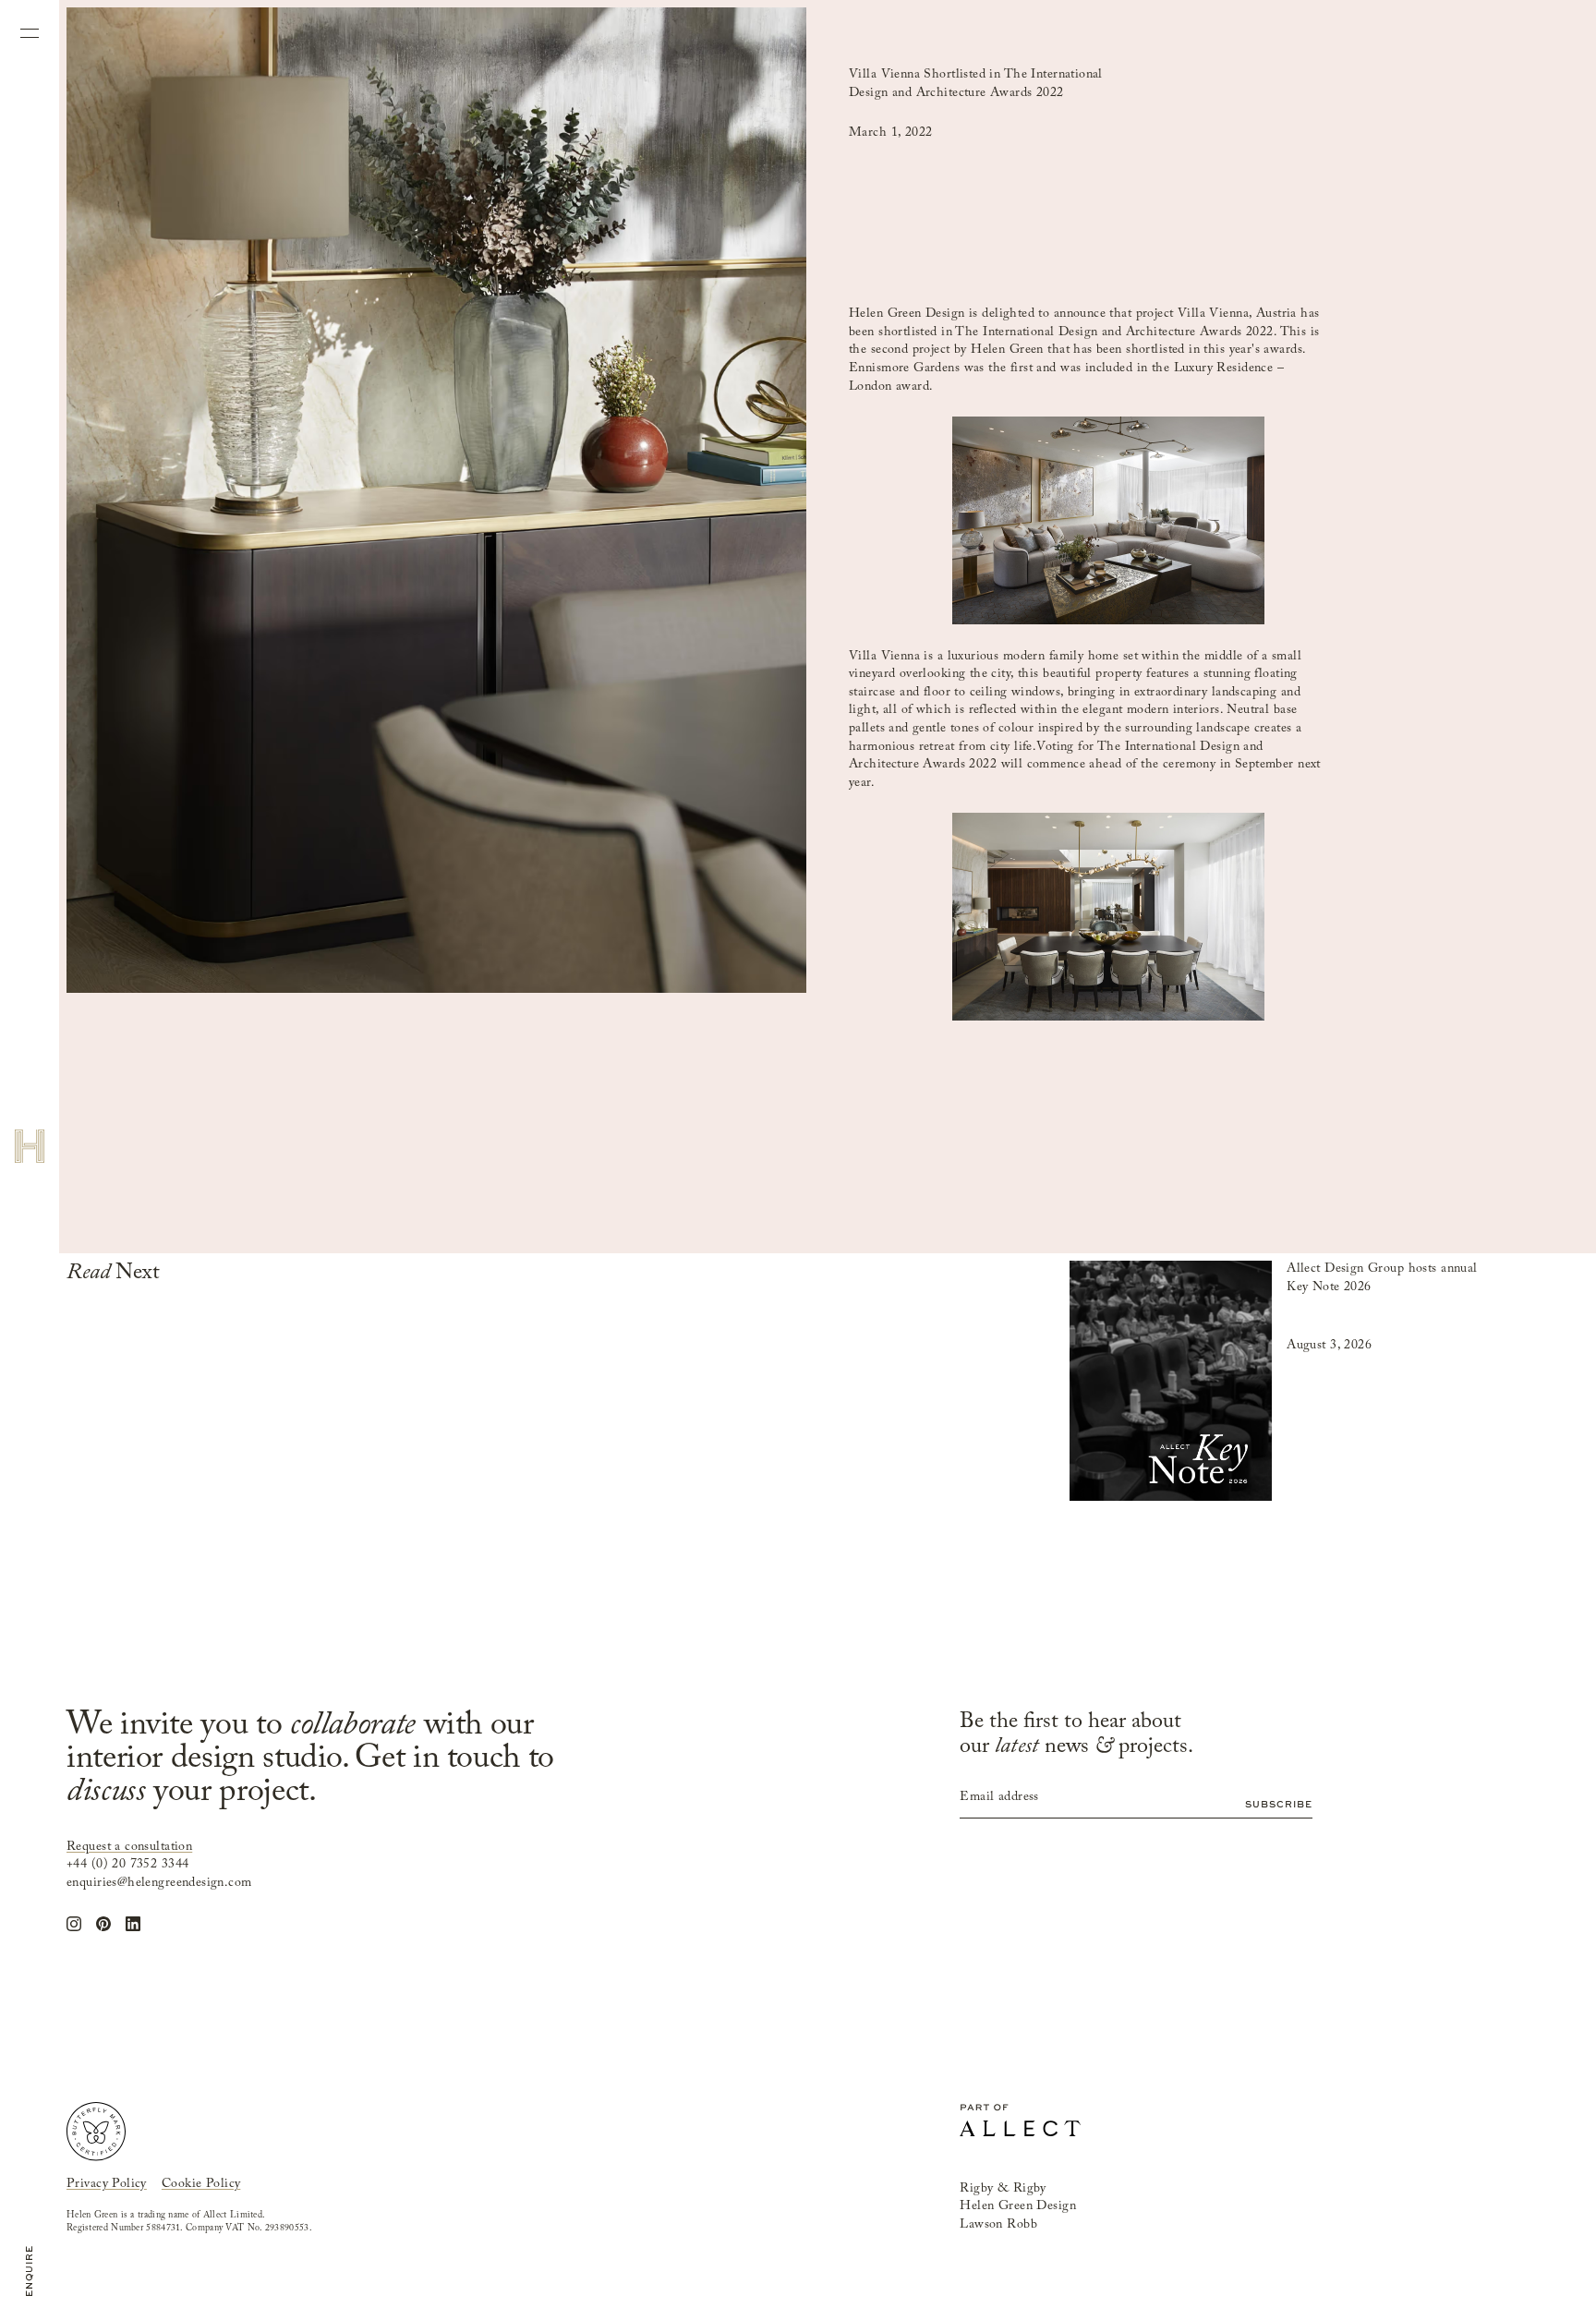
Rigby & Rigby (1003, 2189)
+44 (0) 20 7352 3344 (127, 1865)
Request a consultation (129, 1847)
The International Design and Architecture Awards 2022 (1114, 332)
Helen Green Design (907, 314)
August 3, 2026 (1329, 1346)
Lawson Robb (998, 2225)
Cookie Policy (201, 2184)
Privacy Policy (107, 2184)
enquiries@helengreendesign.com (159, 1883)
